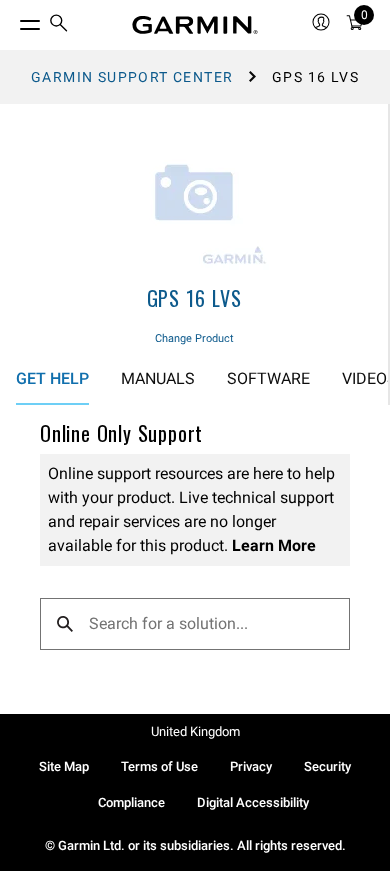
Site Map (64, 766)
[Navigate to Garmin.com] (195, 25)
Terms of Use (159, 766)
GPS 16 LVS (194, 298)
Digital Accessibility (253, 802)
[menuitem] (59, 25)
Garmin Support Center (132, 77)
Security (327, 766)
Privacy (251, 766)
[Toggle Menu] (12, 20)
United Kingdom (195, 731)
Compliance (131, 802)
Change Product (194, 338)
